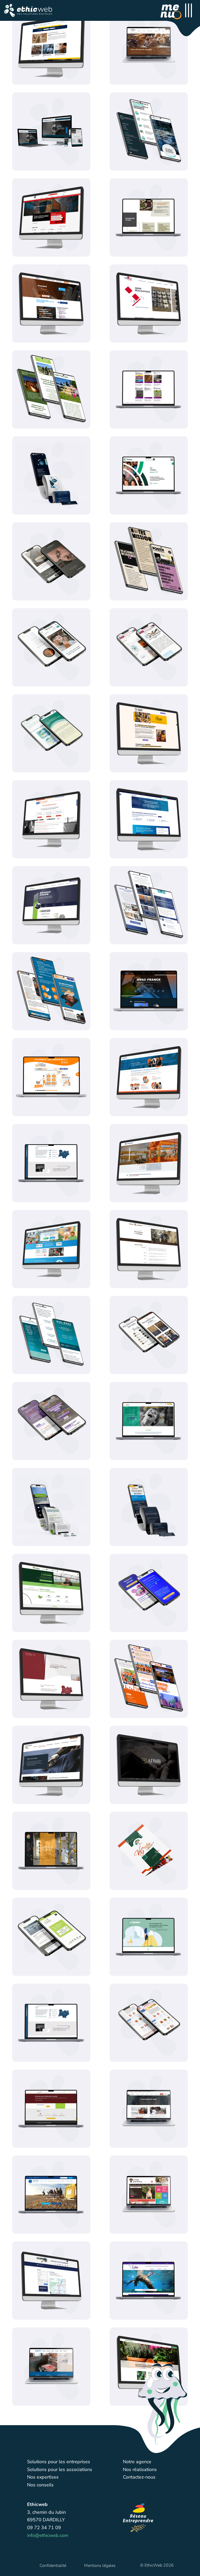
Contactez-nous (139, 2477)
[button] (28, 10)
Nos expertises (43, 2477)
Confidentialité (53, 2566)
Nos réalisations (140, 2469)
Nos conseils (40, 2485)
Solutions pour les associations (60, 2469)
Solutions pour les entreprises (59, 2462)
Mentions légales (100, 2566)
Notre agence (137, 2462)
